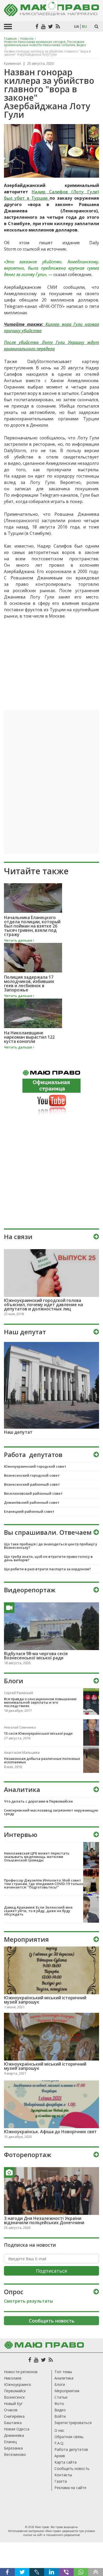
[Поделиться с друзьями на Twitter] (22, 2572)
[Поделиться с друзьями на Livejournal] (37, 2572)
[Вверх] (96, 2572)
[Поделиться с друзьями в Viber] (66, 2572)
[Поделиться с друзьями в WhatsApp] (81, 2572)
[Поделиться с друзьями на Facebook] (7, 2572)
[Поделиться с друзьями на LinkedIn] (51, 2572)
